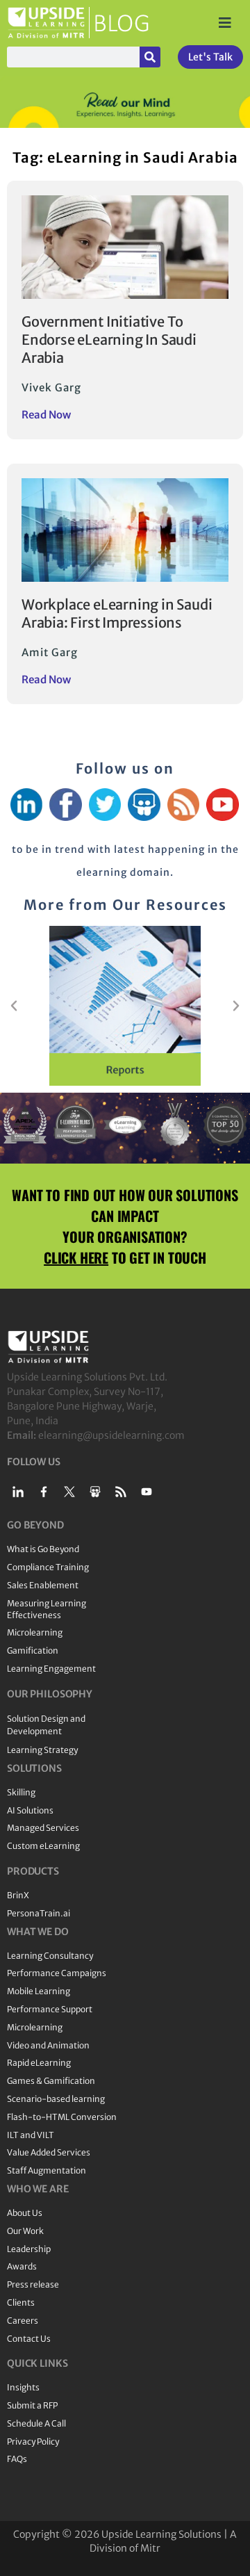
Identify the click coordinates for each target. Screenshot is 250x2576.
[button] (14, 1006)
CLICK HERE (76, 1257)
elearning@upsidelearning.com (111, 1435)
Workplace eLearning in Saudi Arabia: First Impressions (117, 613)
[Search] (150, 57)
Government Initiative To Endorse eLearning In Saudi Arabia (109, 340)
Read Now (46, 415)
